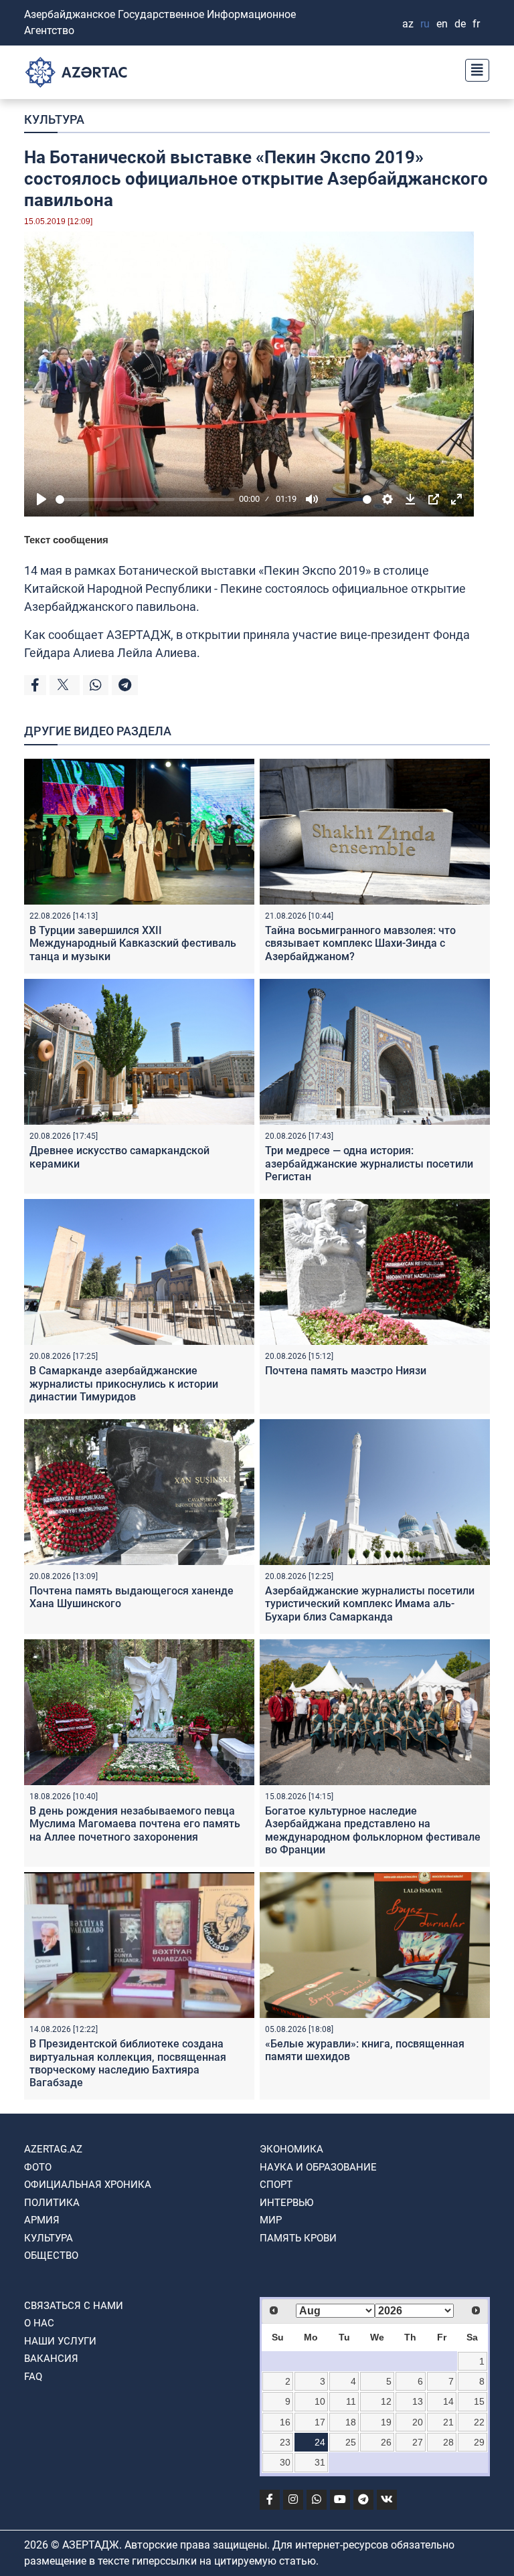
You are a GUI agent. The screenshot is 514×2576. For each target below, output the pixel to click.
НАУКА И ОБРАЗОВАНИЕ (318, 2167)
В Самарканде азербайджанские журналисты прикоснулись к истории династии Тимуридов (124, 1383)
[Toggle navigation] (473, 69)
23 (285, 2442)
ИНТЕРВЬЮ (286, 2203)
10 (320, 2401)
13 (418, 2401)
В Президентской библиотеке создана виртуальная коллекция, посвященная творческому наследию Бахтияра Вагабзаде (128, 2063)
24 (320, 2442)
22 (479, 2422)
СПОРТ (276, 2185)
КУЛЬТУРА (54, 119)
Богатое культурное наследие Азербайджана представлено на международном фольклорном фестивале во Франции (373, 1830)
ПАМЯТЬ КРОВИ (298, 2238)
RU (425, 24)
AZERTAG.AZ (53, 2149)
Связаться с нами (74, 2306)
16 (285, 2422)
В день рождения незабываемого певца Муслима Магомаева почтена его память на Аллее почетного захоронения (135, 1824)
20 (418, 2422)
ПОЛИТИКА (52, 2203)
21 (448, 2422)
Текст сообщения (66, 540)
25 (351, 2442)
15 (479, 2401)
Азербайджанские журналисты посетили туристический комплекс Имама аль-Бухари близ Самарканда (370, 1603)
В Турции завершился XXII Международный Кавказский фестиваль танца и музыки (133, 943)
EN (442, 24)
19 (386, 2422)
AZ (408, 24)
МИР (271, 2220)
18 (351, 2422)
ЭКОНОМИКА (291, 2149)
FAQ (33, 2377)
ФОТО (38, 2167)
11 (351, 2401)
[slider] (145, 499)
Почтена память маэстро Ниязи (346, 1371)
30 (285, 2462)
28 (448, 2442)
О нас (39, 2323)
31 (320, 2462)
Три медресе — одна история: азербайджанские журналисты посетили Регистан (369, 1163)
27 (418, 2442)
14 (448, 2401)
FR (476, 24)
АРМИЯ (42, 2220)
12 (386, 2401)
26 (386, 2442)
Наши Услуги (60, 2341)
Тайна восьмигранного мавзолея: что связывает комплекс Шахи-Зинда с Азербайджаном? (360, 943)
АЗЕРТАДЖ (139, 635)
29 (479, 2442)
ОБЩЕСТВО (51, 2256)
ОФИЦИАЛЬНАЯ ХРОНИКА (88, 2185)
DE (460, 24)
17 (320, 2422)
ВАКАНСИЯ (51, 2359)
